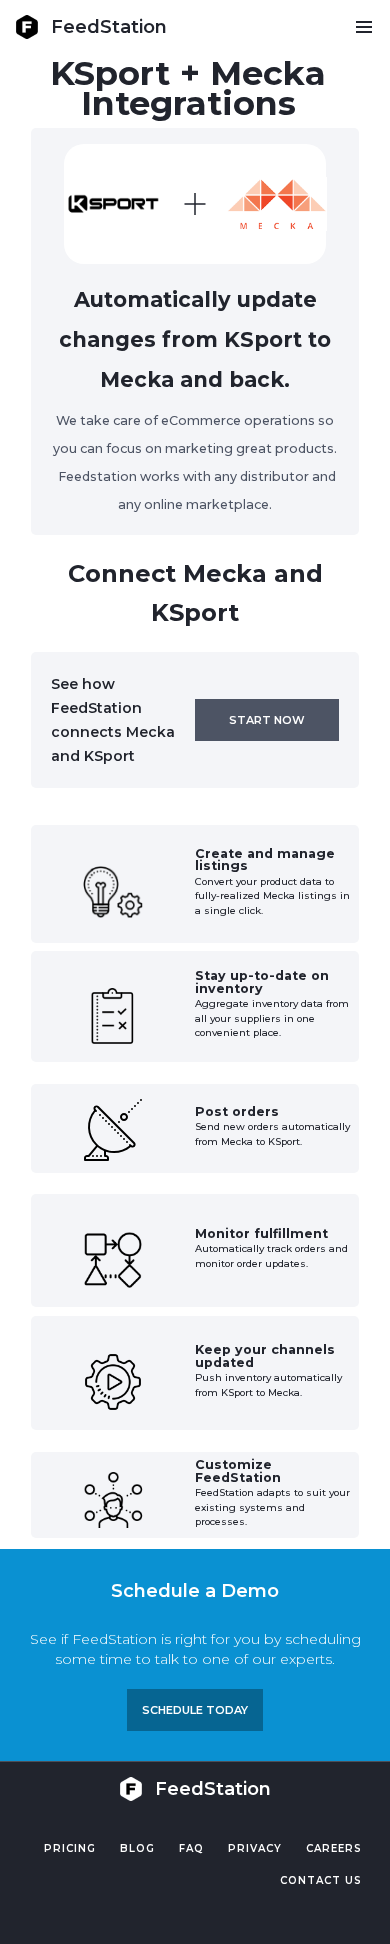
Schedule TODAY (195, 1710)
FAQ (191, 1848)
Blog (137, 1848)
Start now (267, 720)
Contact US (321, 1880)
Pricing (70, 1848)
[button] (363, 27)
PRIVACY (255, 1848)
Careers (334, 1848)
